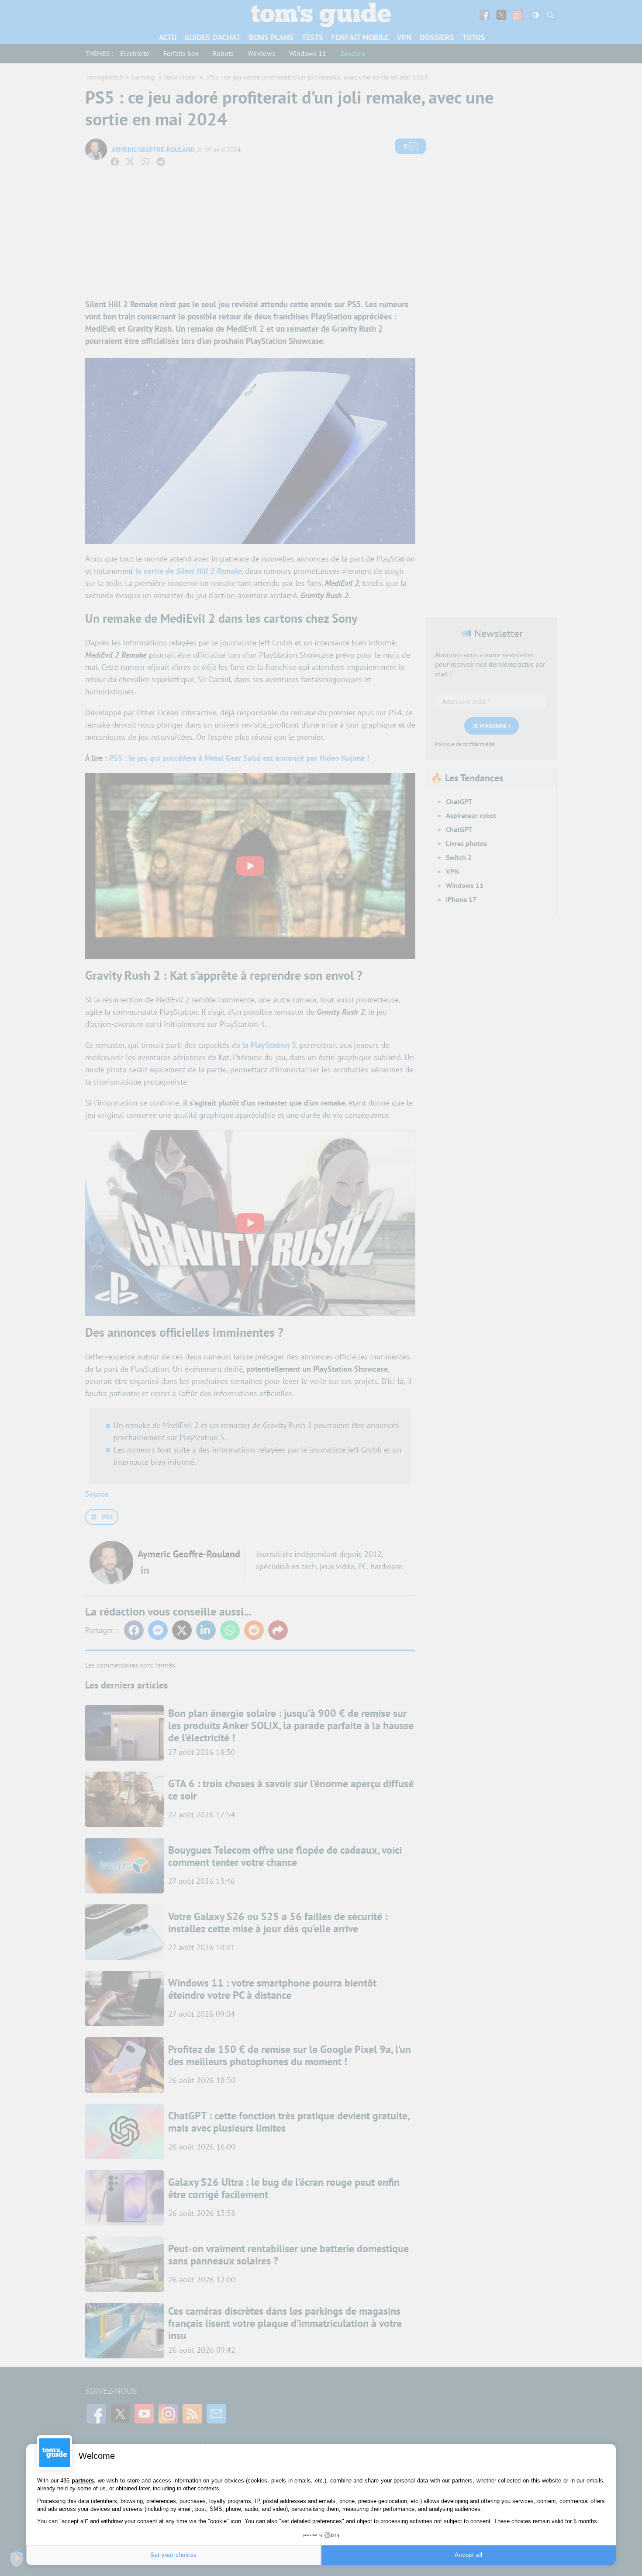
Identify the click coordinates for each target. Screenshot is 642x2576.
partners (83, 2481)
